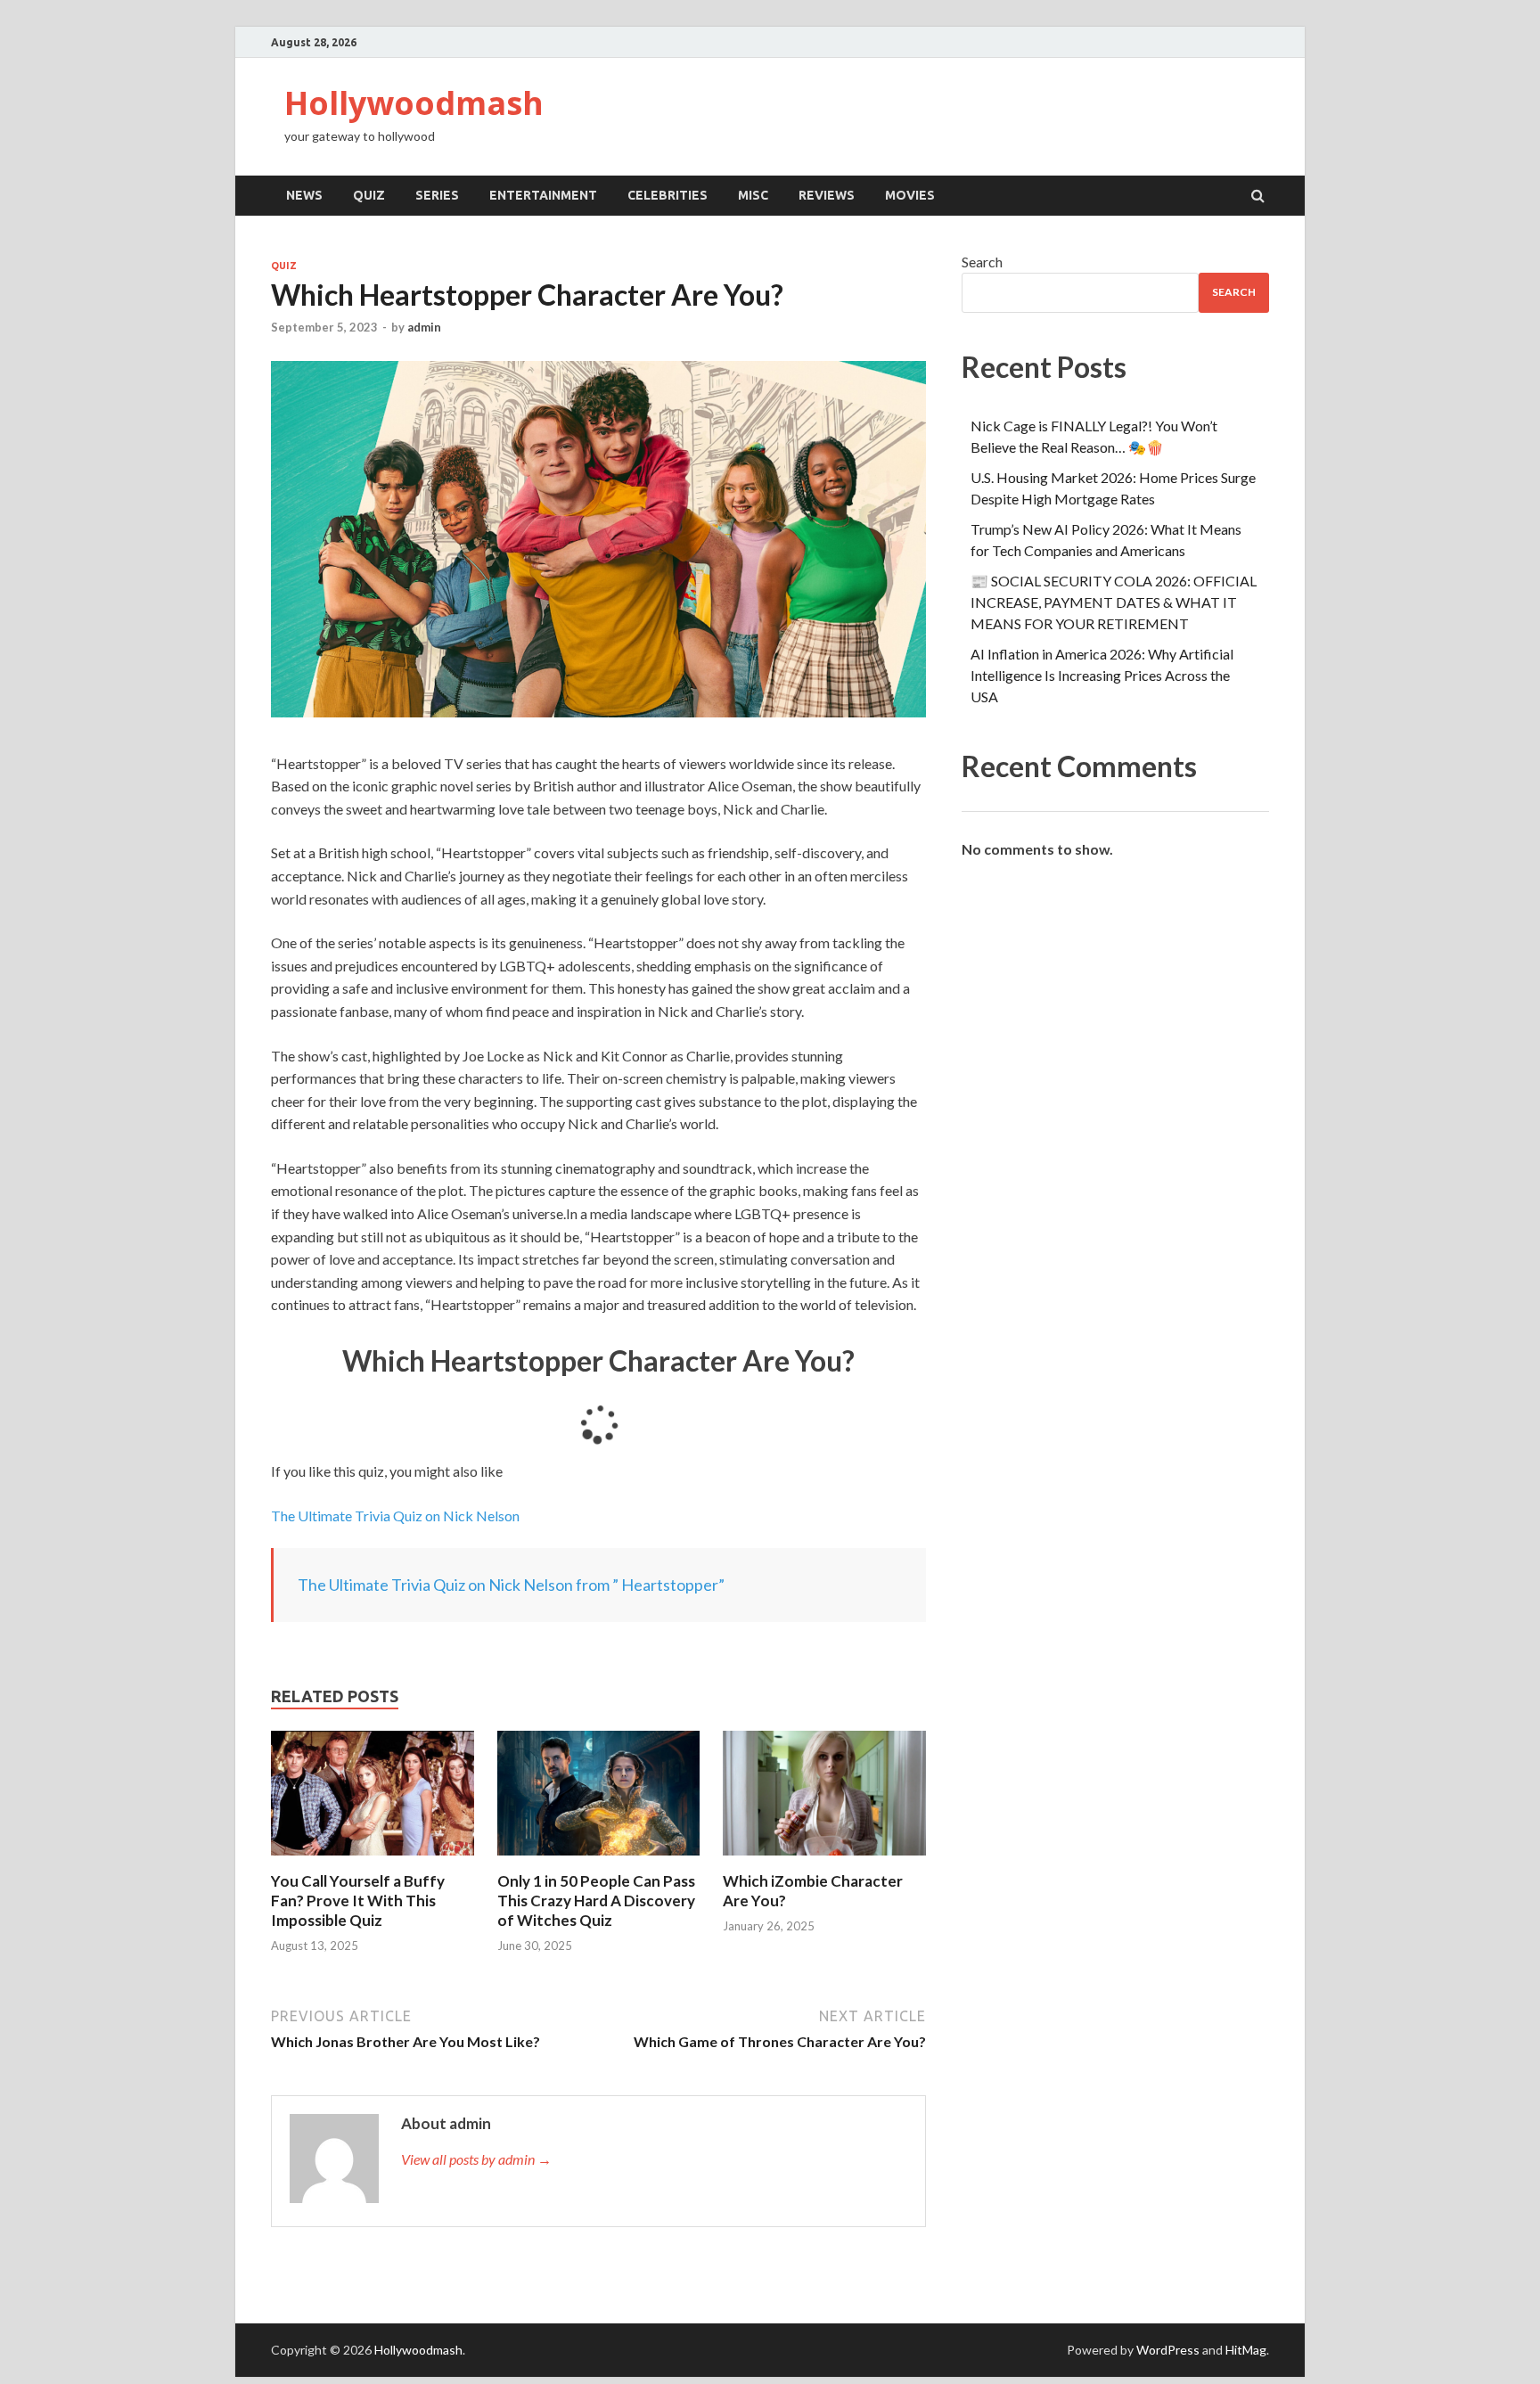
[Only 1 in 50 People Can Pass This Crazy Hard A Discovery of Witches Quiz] (599, 1860)
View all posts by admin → (476, 2159)
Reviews (827, 195)
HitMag (1246, 2350)
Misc (753, 195)
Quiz (369, 195)
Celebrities (668, 195)
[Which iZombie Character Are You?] (824, 1860)
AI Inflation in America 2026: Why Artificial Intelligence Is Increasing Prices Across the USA (1102, 675)
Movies (910, 195)
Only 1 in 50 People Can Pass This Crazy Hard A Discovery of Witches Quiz (596, 1901)
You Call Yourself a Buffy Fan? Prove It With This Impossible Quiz (358, 1901)
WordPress (1168, 2350)
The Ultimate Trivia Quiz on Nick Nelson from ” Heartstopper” (511, 1585)
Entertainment (543, 195)
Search (982, 262)
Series (437, 195)
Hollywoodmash (414, 103)
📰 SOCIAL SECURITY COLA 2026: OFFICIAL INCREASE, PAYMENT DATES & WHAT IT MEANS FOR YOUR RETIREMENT (1114, 602)
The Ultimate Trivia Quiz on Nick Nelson (397, 1516)
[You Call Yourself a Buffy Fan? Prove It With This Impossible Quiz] (373, 1860)
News (304, 195)
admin (424, 327)
